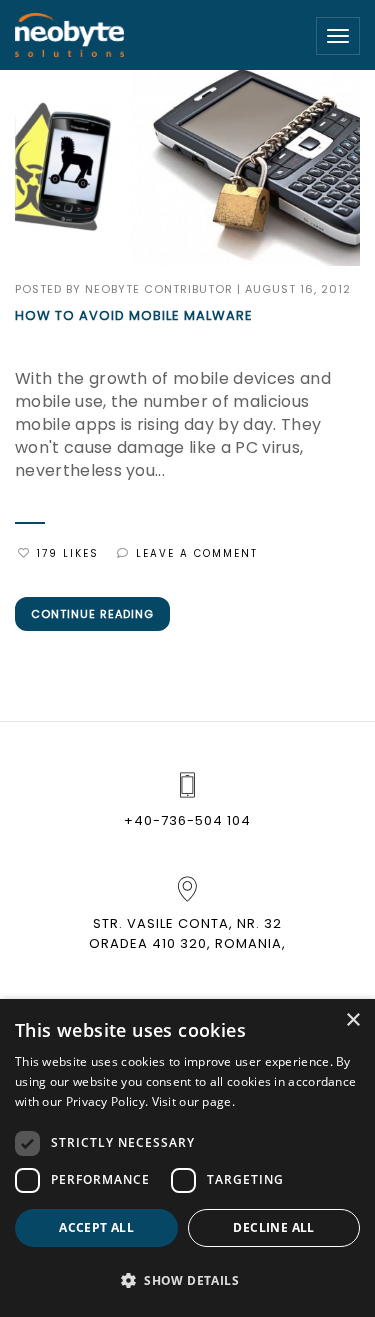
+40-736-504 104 (187, 820)
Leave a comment (197, 553)
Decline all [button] (273, 1227)
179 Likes (68, 553)
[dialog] (187, 1158)
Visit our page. (194, 1101)
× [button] (352, 1020)
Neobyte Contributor (159, 289)
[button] (187, 1281)
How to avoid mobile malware (134, 316)
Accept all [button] (96, 1227)
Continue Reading (92, 614)
